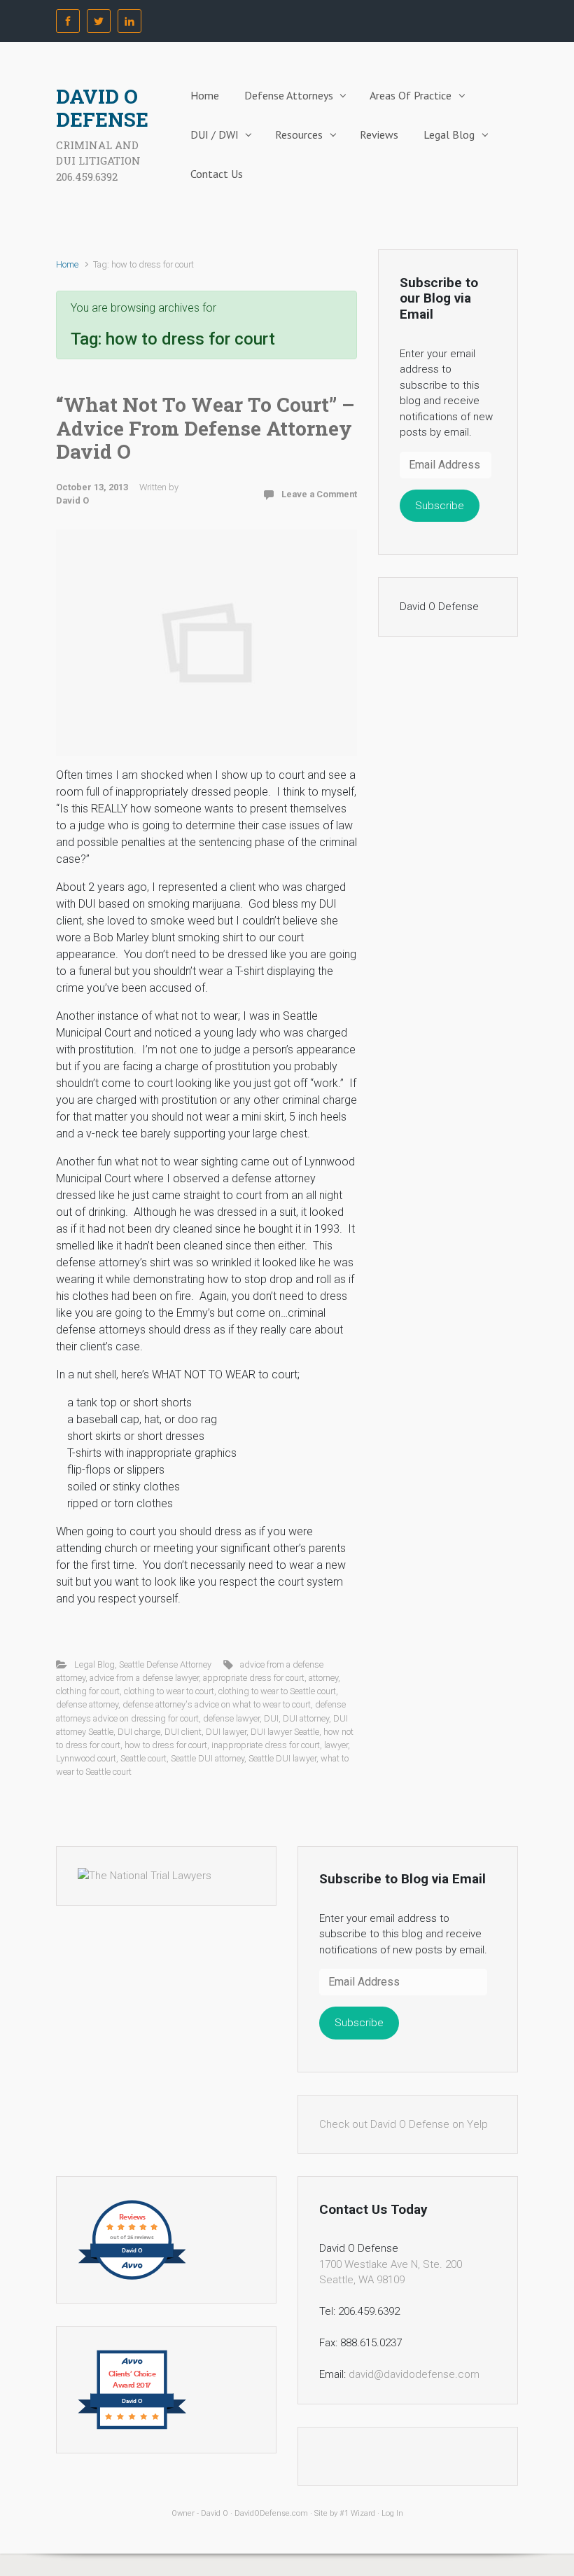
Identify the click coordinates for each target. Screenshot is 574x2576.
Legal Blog (449, 134)
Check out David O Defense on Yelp (404, 2124)
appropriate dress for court (254, 1678)
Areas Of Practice (411, 95)
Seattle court (143, 1758)
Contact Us (217, 174)
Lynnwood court (86, 1758)
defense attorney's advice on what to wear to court (217, 1704)
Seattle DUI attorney (208, 1758)
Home (205, 95)
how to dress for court (166, 1745)
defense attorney (87, 1704)
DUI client (183, 1732)
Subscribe (440, 506)
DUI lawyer (226, 1732)
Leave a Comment (319, 494)
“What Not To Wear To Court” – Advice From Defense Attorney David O (205, 428)
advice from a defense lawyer (144, 1678)
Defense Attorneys (289, 95)
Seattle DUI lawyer (282, 1758)
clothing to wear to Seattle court (277, 1691)
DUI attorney (306, 1718)
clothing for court (88, 1691)
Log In (392, 2513)
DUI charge (139, 1732)
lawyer (336, 1745)
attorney (323, 1678)
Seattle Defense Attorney (165, 1664)
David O (72, 500)
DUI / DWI (215, 134)
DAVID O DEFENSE (102, 108)
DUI (271, 1718)
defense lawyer (231, 1718)
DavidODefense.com (271, 2513)
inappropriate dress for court (266, 1745)
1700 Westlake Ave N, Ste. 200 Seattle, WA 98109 (391, 2272)
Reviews (379, 134)
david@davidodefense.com (414, 2374)
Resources (299, 134)
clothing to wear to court (169, 1691)
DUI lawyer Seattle (285, 1732)
